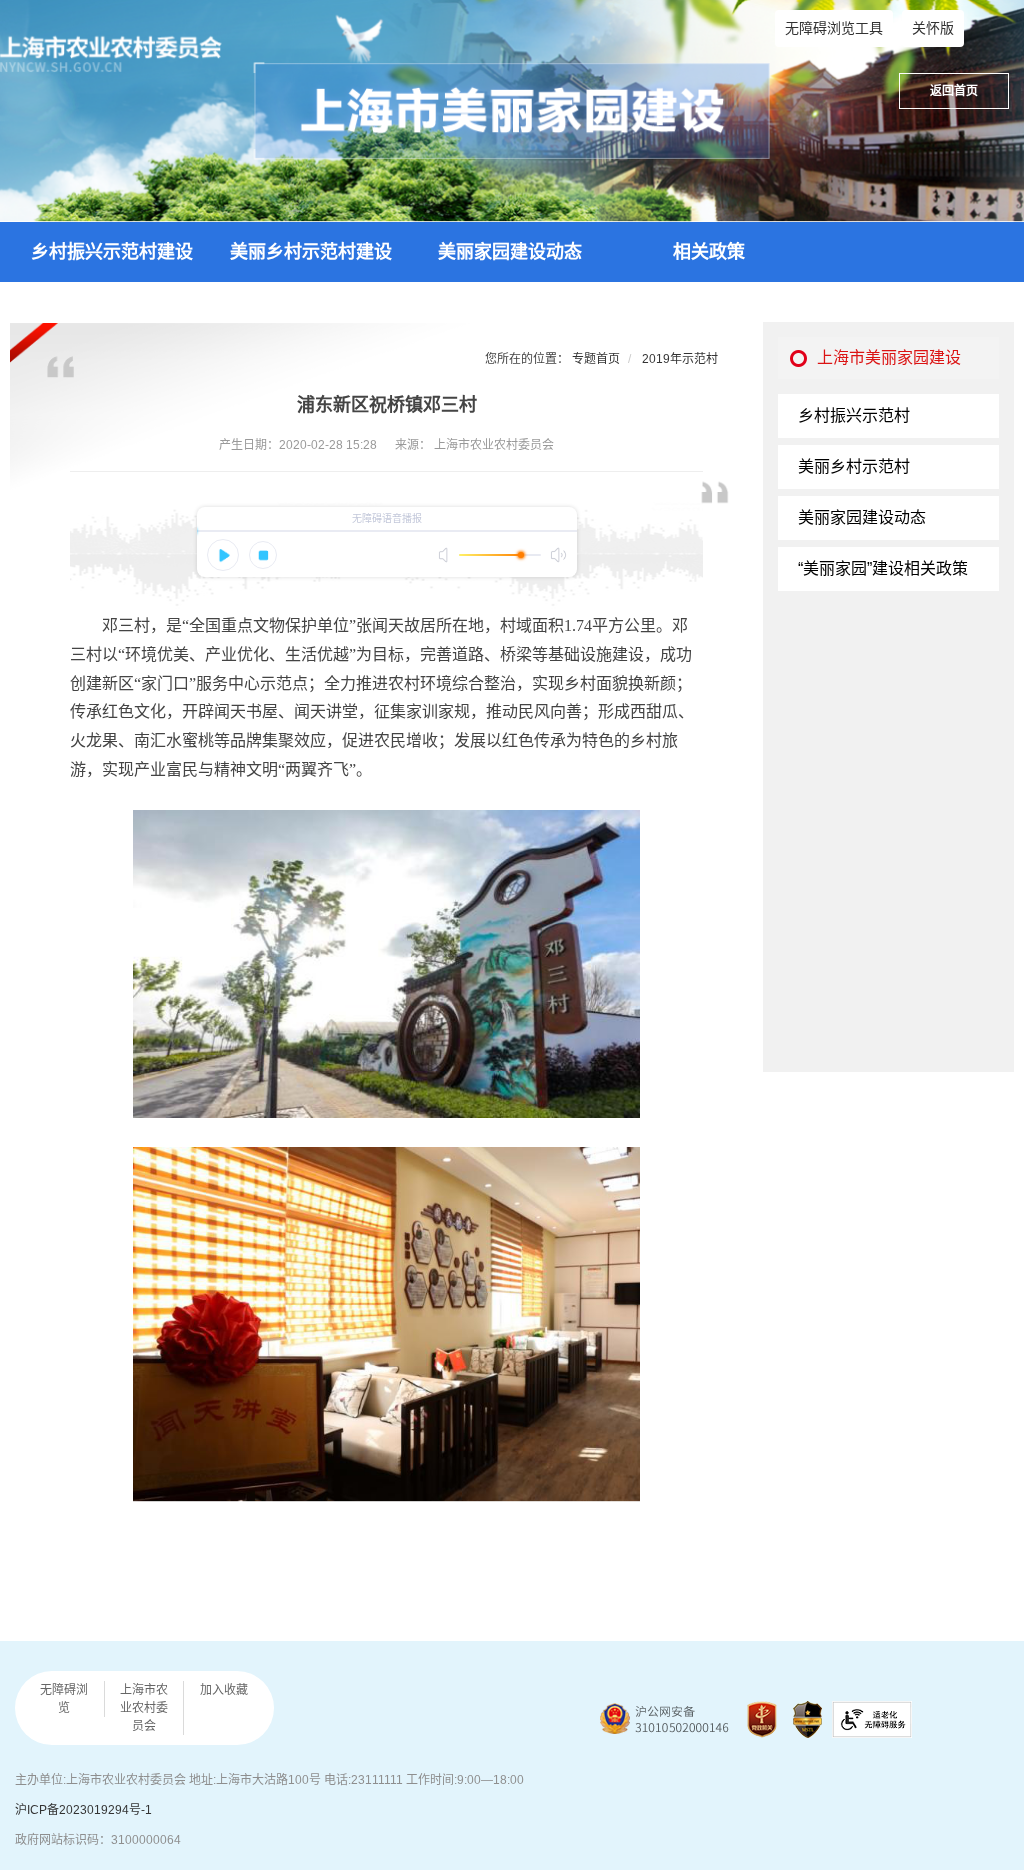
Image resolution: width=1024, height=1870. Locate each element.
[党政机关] (762, 1719)
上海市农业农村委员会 (144, 1708)
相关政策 (709, 252)
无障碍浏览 (64, 1699)
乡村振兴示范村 (854, 415)
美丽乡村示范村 (854, 466)
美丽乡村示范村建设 (311, 252)
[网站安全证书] (807, 1719)
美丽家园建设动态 (510, 252)
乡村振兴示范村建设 (112, 252)
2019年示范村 (680, 359)
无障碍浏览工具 (834, 28)
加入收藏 (224, 1690)
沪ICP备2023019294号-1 (83, 1810)
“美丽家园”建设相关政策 (883, 568)
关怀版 (933, 28)
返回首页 (954, 91)
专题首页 (596, 359)
